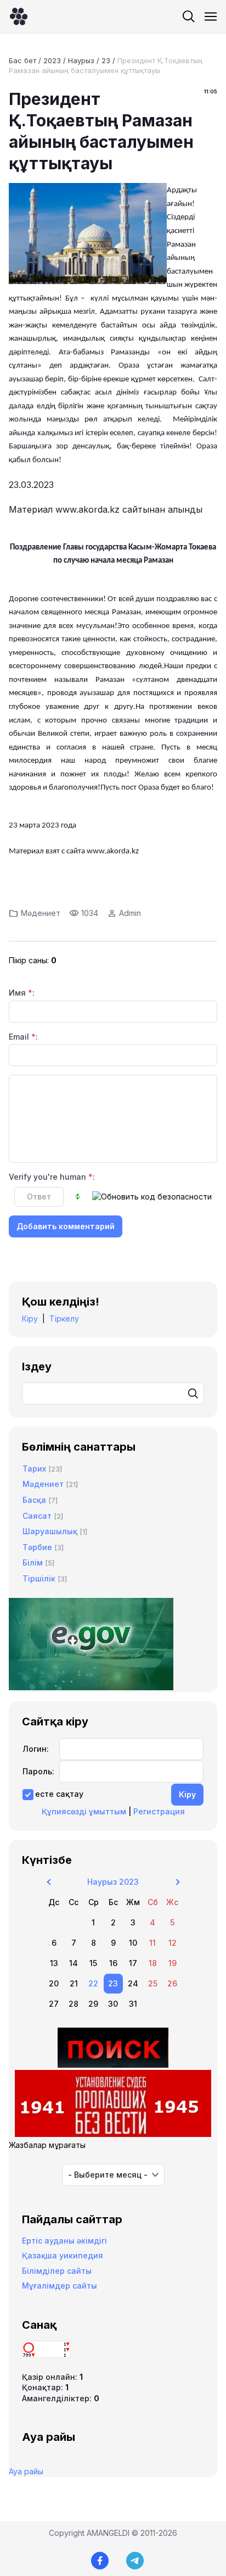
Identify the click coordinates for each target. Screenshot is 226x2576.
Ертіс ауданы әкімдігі (64, 2241)
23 (106, 60)
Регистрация (159, 1811)
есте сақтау (59, 1794)
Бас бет (22, 60)
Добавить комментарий (66, 1226)
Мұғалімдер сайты (60, 2286)
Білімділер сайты (57, 2271)
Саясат (37, 1516)
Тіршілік (39, 1578)
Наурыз (81, 60)
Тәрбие (37, 1547)
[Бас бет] (19, 16)
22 (93, 1983)
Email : (23, 1037)
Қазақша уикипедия (63, 2255)
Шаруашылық (50, 1531)
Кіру (30, 1318)
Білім (33, 1562)
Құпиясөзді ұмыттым (84, 1811)
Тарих (34, 1469)
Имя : (22, 993)
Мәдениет (41, 913)
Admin (130, 913)
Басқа (34, 1500)
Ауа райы (26, 2471)
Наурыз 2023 (113, 1882)
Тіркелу (64, 1318)
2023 (52, 60)
